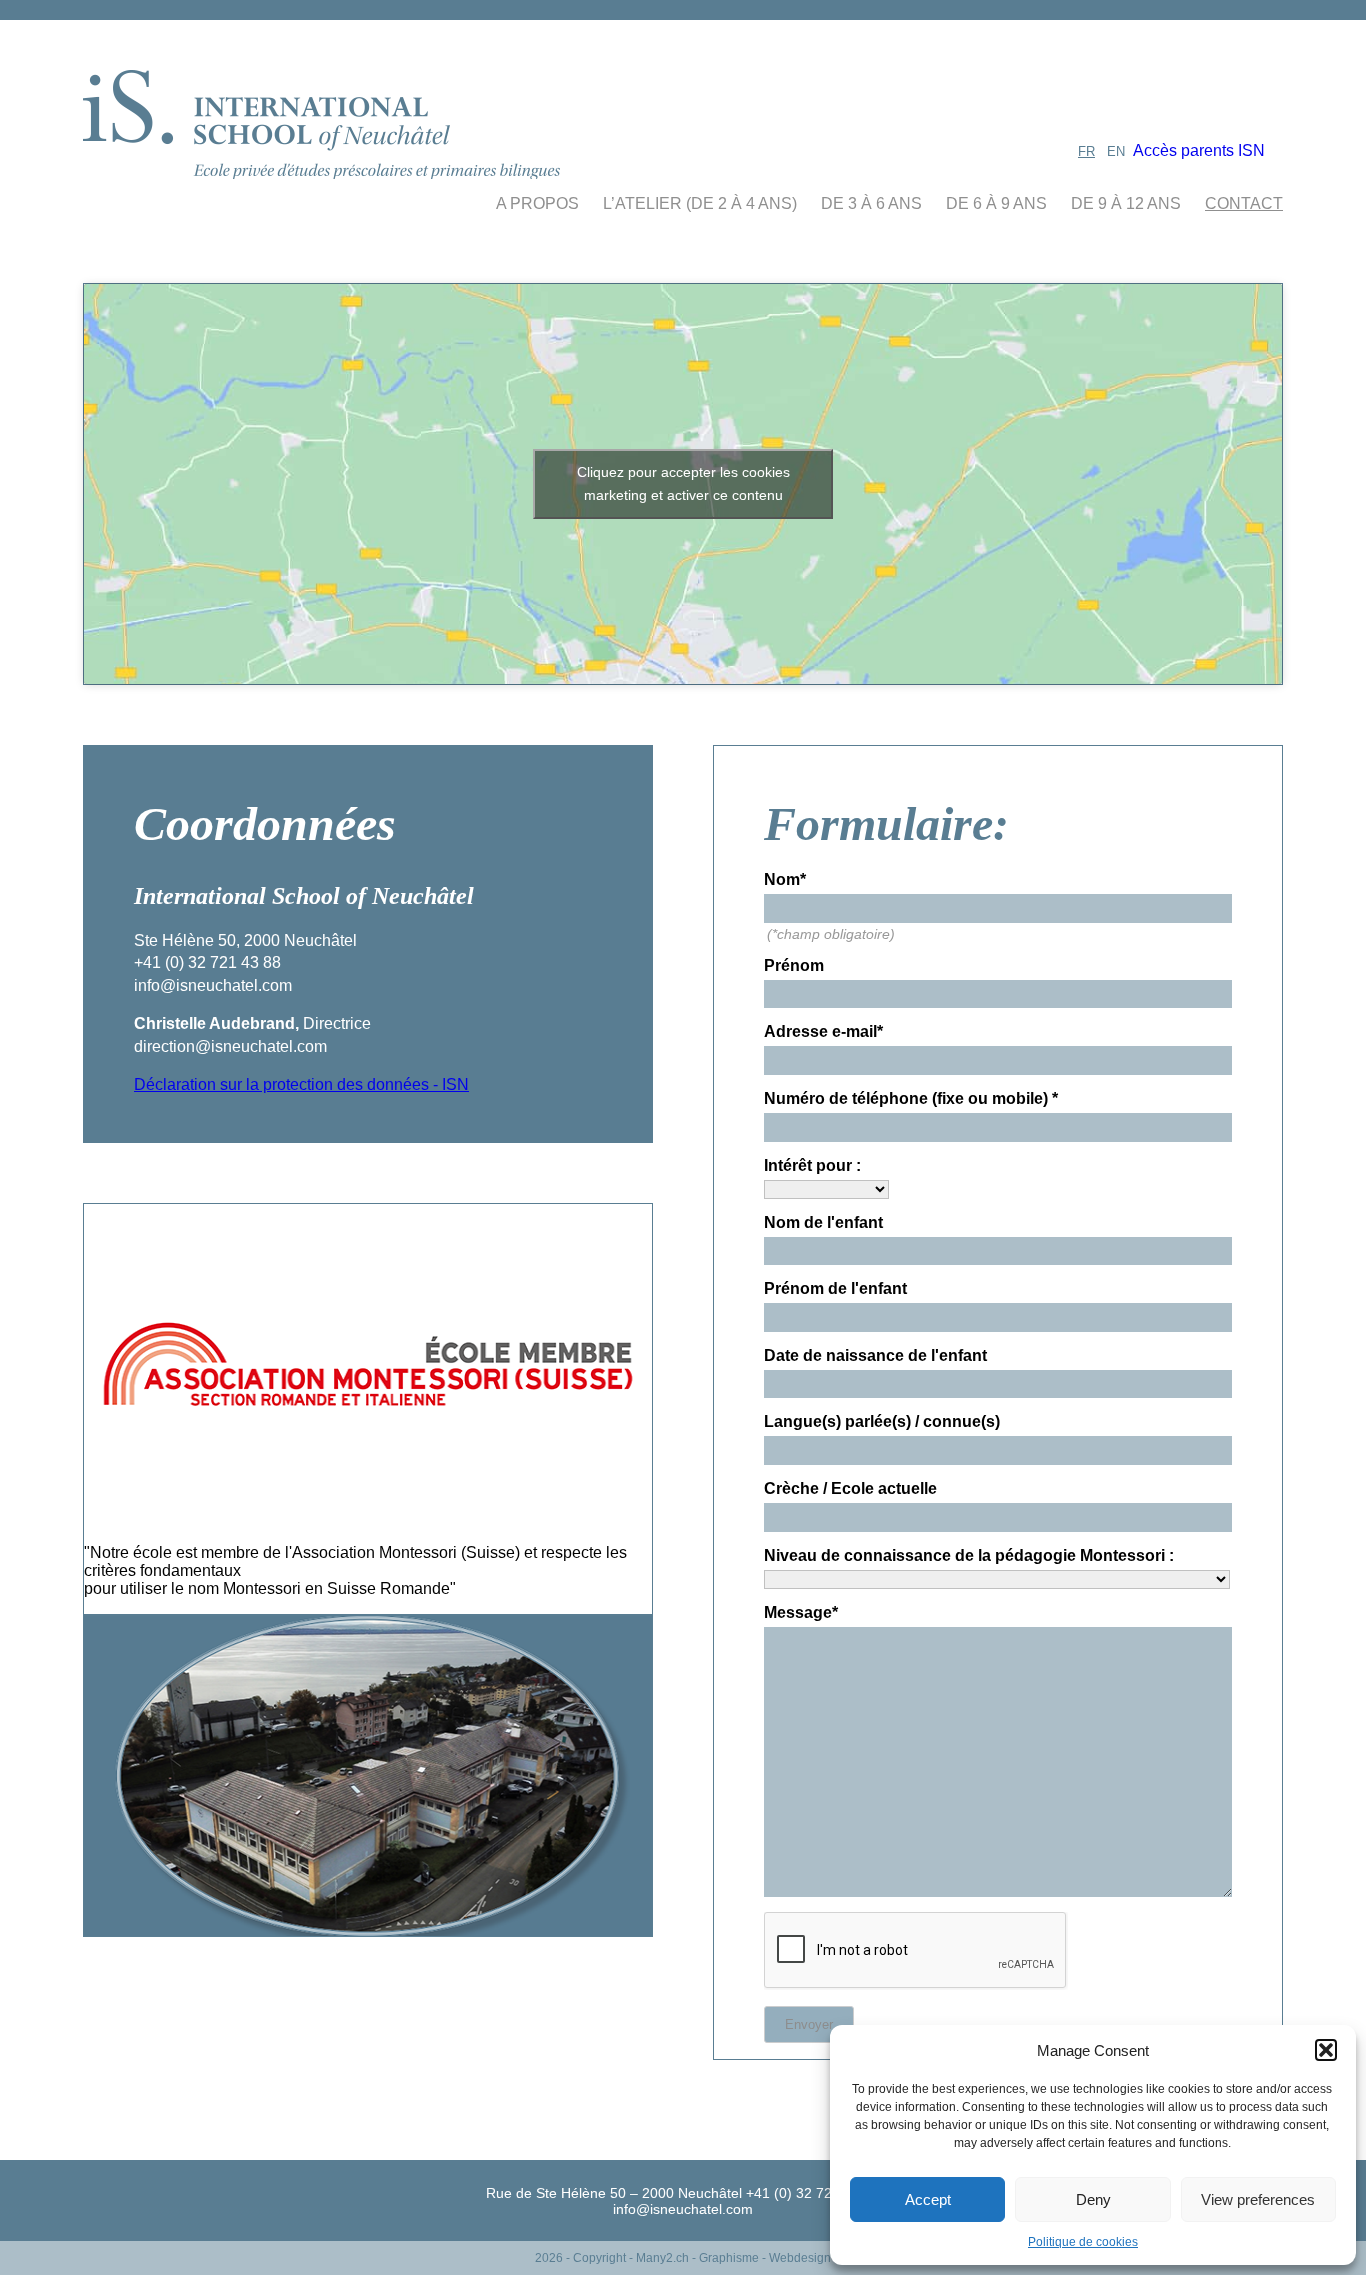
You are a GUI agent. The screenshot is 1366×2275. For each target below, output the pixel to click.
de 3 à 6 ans (871, 203)
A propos (537, 203)
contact (1244, 203)
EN (1116, 151)
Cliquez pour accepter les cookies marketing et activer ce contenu (683, 483)
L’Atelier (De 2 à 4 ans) (700, 203)
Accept (928, 2199)
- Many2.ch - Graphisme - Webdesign (730, 2258)
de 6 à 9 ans (996, 203)
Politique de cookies (1083, 2242)
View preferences (1258, 2199)
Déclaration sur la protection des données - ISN (301, 1084)
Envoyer (809, 2024)
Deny (1093, 2199)
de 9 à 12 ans (1126, 203)
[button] (1326, 2050)
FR (1086, 151)
